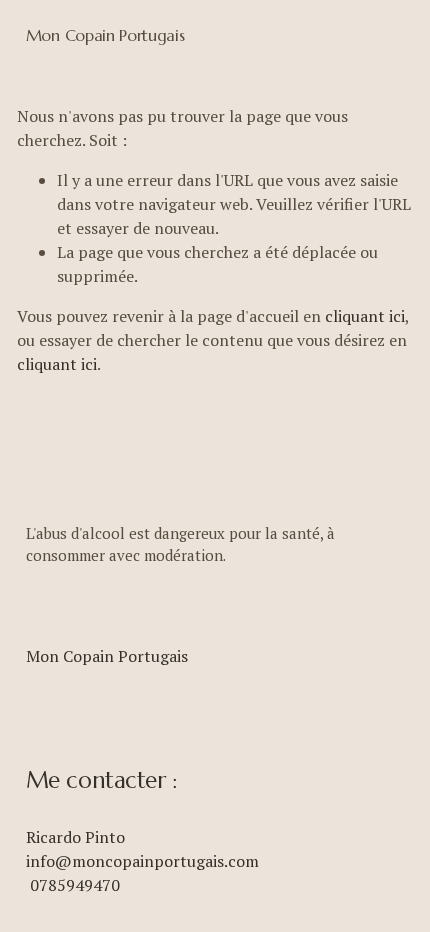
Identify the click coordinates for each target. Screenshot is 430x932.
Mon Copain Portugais (105, 35)
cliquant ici (365, 316)
